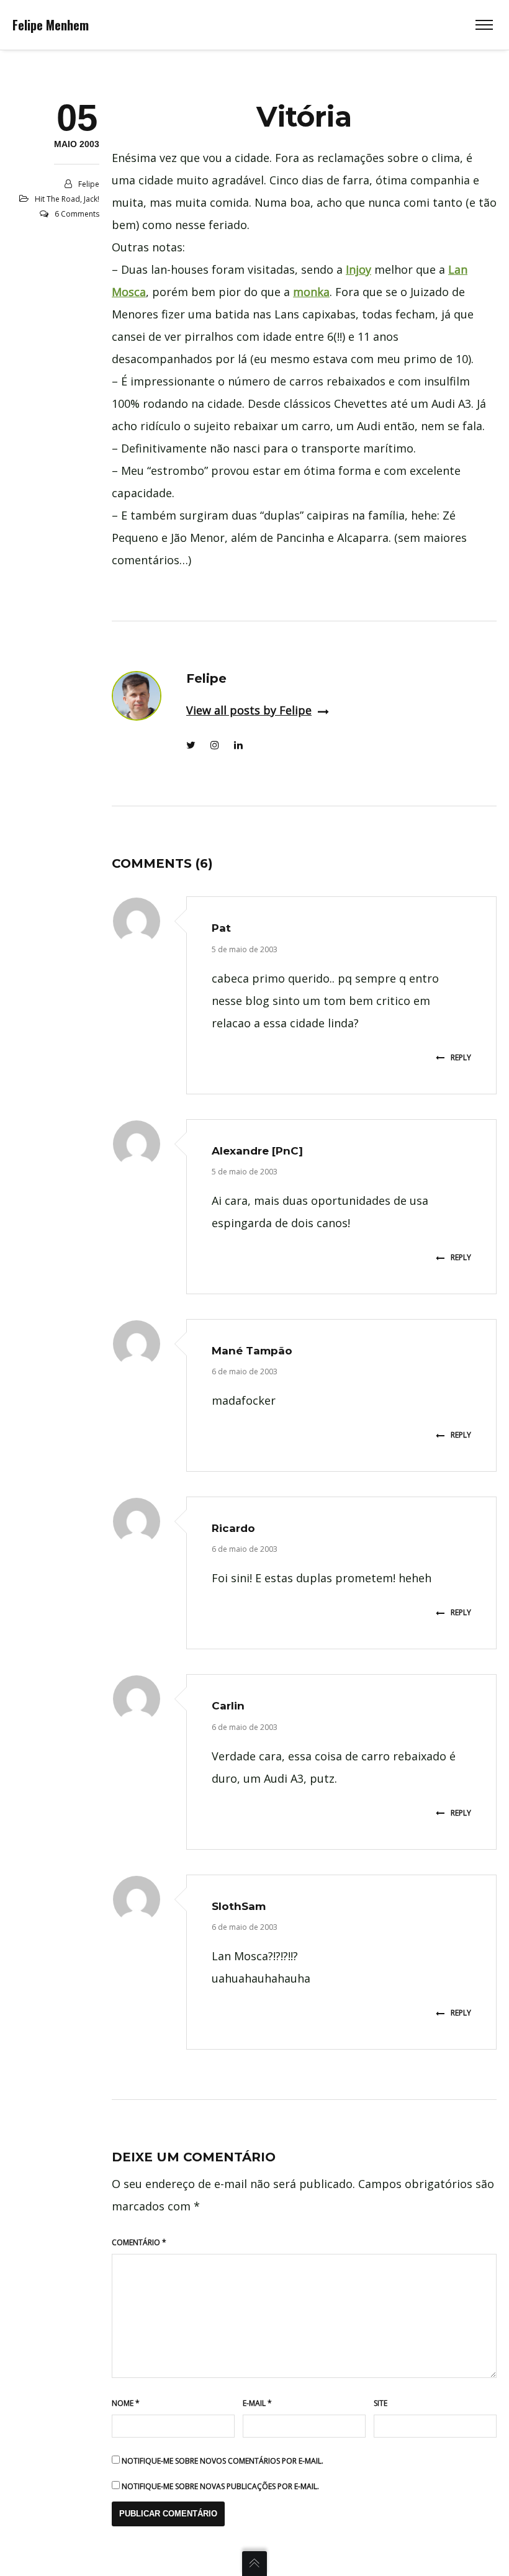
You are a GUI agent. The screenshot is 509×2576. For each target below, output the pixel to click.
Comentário (139, 2242)
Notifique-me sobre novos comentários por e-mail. (223, 2461)
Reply (461, 1057)
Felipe (89, 184)
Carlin (228, 1706)
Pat (221, 928)
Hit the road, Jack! (67, 199)
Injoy (358, 269)
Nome (126, 2403)
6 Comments (77, 214)
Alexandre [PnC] (257, 1151)
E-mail (257, 2403)
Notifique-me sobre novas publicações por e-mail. (220, 2486)
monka (311, 292)
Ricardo (233, 1528)
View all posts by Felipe (249, 710)
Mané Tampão (252, 1351)
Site (381, 2403)
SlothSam (239, 1906)
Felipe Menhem (51, 25)
